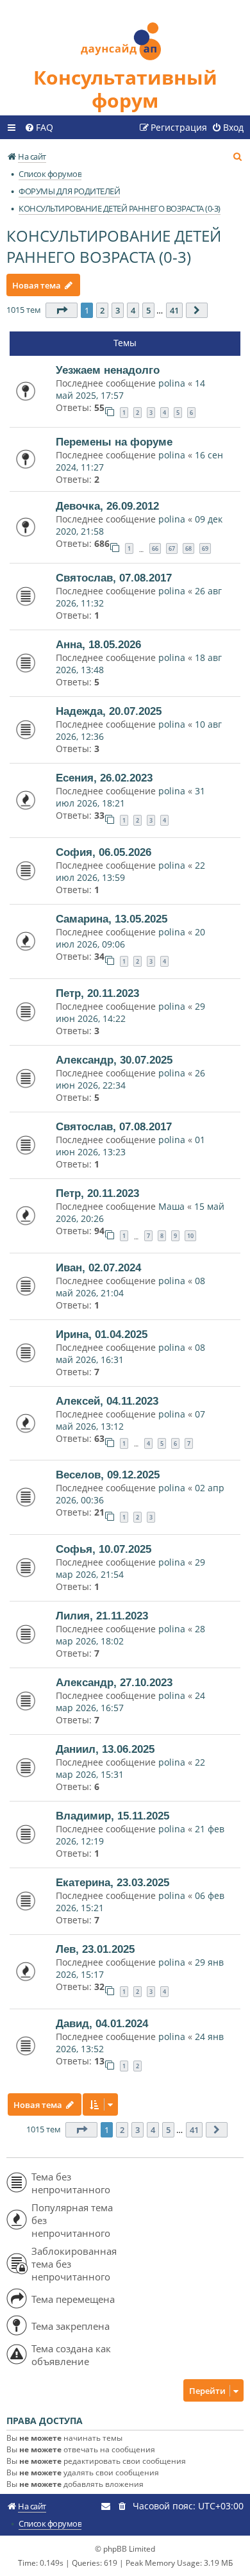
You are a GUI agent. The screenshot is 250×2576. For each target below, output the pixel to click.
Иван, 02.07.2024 (98, 1267)
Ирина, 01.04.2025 (102, 1334)
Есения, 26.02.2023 (104, 778)
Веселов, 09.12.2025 (108, 1475)
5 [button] (148, 310)
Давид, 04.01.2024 (102, 2023)
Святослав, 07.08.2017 (114, 578)
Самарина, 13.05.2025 (112, 919)
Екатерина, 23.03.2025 (113, 1882)
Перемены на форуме (114, 442)
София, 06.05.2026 (104, 852)
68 (188, 548)
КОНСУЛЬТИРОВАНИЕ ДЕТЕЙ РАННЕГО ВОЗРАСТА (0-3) (114, 246)
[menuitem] (39, 128)
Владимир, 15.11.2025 (113, 1816)
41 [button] (174, 310)
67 (172, 548)
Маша (171, 1206)
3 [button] (118, 310)
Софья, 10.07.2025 (104, 1549)
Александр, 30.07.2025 (114, 1060)
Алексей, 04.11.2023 (107, 1401)
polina (172, 383)
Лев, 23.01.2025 (95, 1949)
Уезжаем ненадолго (108, 370)
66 (155, 548)
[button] (62, 310)
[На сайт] (125, 33)
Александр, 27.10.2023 (114, 1682)
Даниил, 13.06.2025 (105, 1749)
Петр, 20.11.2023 (97, 993)
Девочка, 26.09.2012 (107, 506)
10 (190, 1236)
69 (205, 548)
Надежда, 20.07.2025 (109, 711)
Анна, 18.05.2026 (98, 644)
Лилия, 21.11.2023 (102, 1616)
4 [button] (133, 310)
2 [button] (102, 310)
